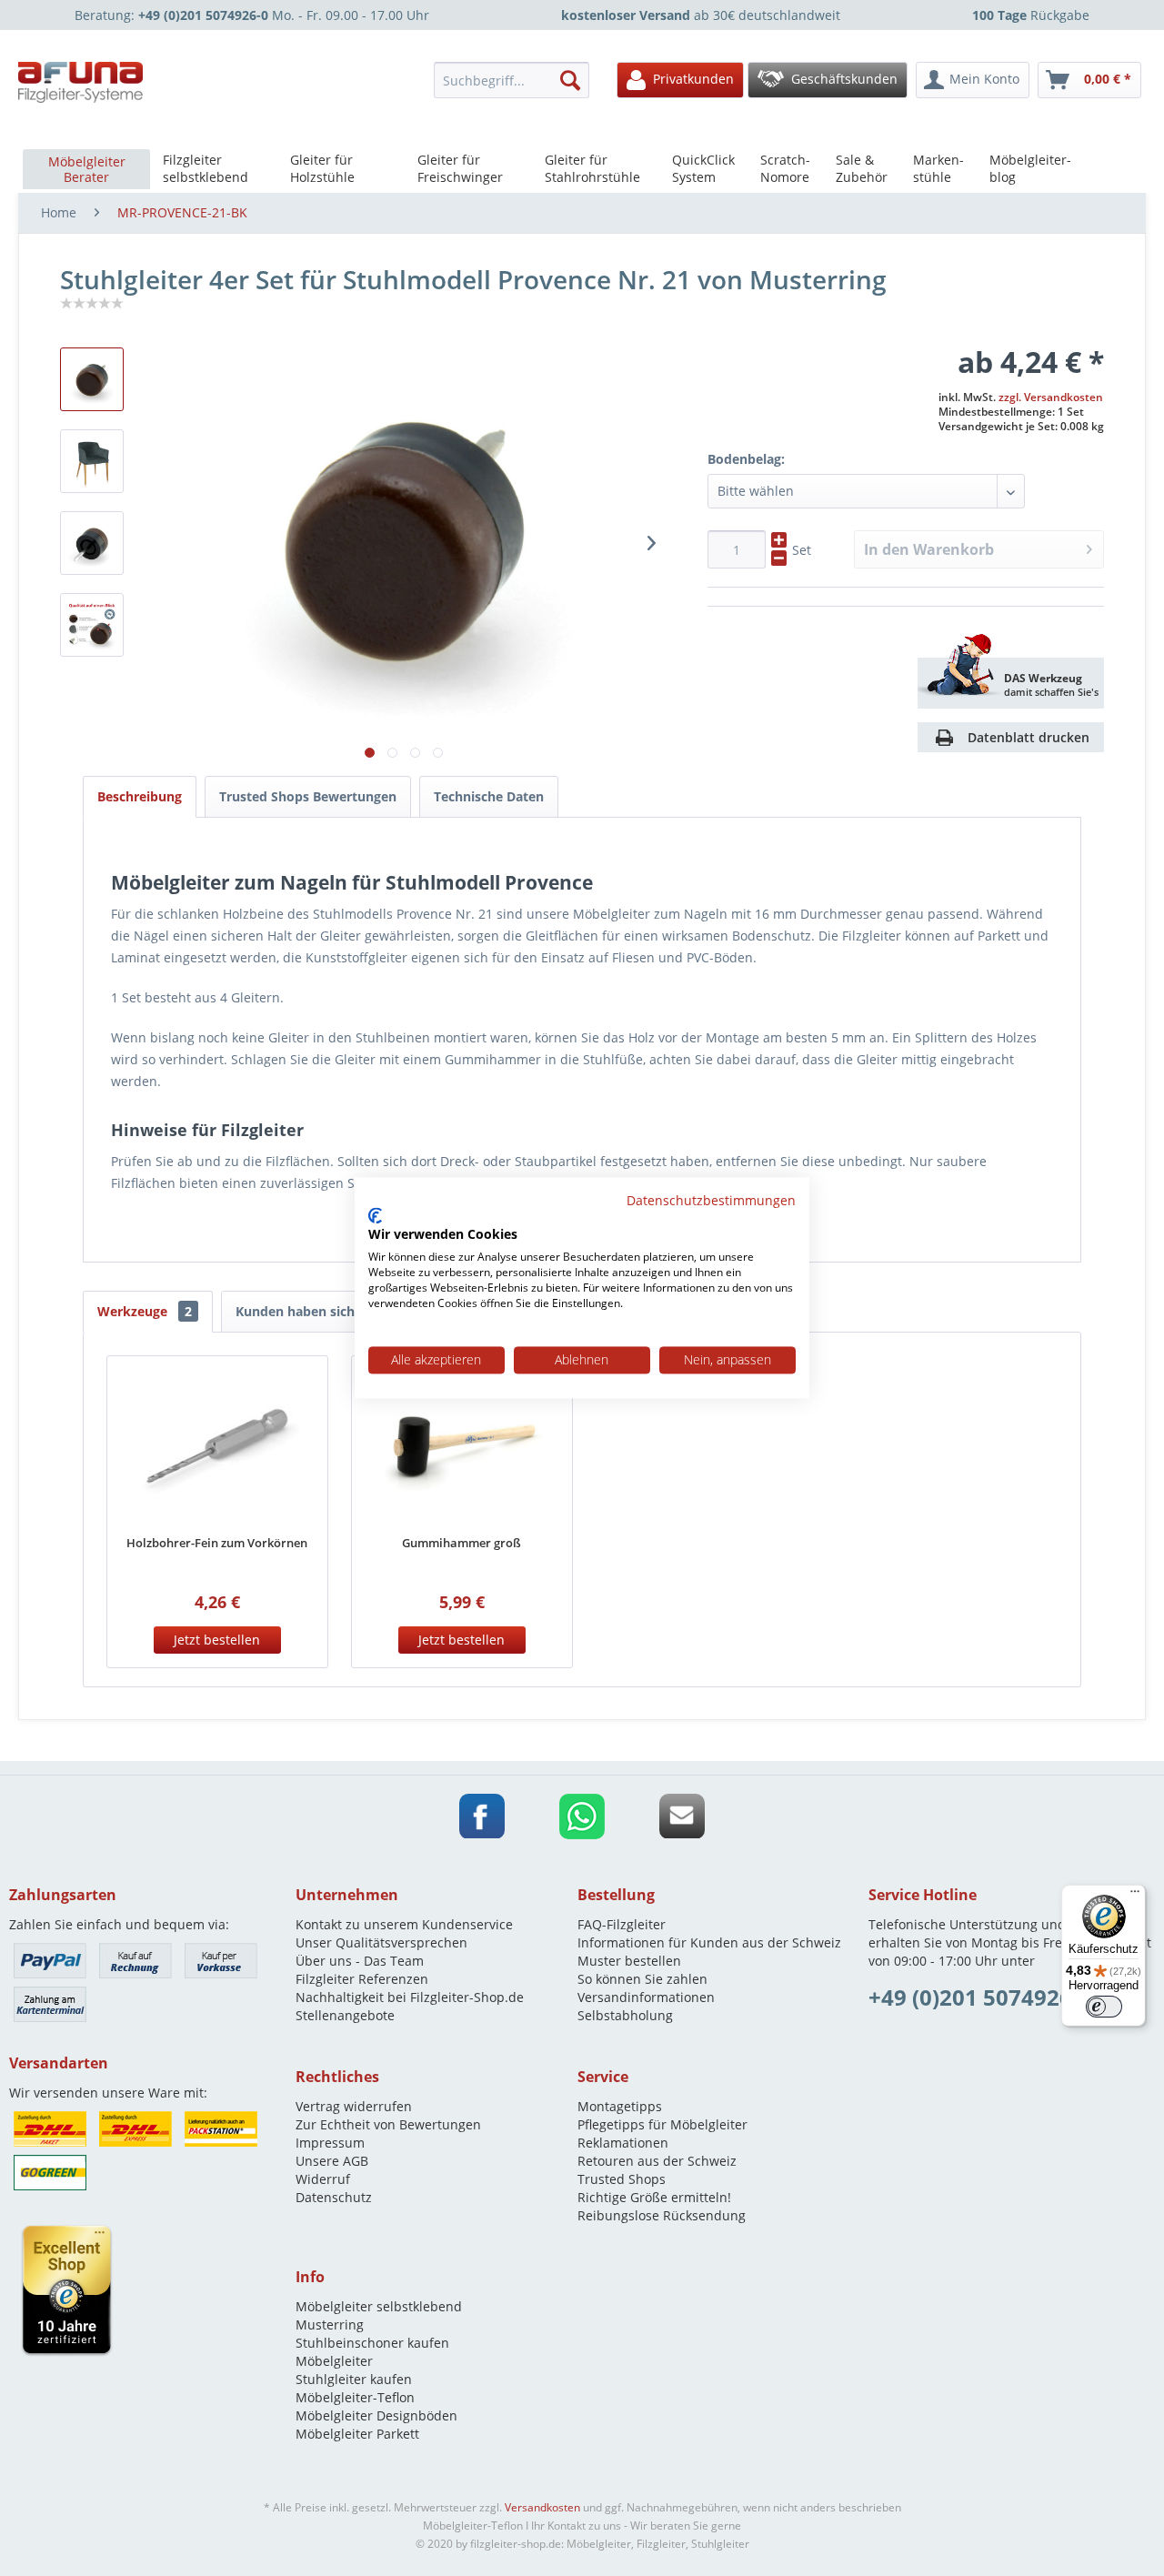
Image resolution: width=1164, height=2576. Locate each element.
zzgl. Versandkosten (1051, 397)
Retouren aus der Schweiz (657, 2161)
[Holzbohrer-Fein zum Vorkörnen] (217, 1447)
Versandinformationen (646, 1997)
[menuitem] (517, 80)
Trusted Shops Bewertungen (308, 796)
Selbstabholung (625, 2015)
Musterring (330, 2324)
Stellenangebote (345, 2015)
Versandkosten (542, 2507)
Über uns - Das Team (360, 1961)
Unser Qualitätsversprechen (381, 1942)
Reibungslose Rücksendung (662, 2215)
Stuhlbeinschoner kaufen (372, 2343)
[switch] (1104, 2007)
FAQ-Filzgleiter (622, 1924)
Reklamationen (623, 2143)
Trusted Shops (622, 2179)
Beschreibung (140, 796)
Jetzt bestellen (217, 1640)
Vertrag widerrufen (354, 2106)
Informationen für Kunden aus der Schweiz (709, 1942)
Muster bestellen (629, 1961)
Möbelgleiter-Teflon (355, 2397)
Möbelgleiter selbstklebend (379, 2306)
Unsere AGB (332, 2161)
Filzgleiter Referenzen (362, 1979)
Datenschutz (334, 2197)
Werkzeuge (145, 1311)
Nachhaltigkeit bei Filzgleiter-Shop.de (410, 1997)
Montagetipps (620, 2106)
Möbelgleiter (334, 2361)
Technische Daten (489, 796)
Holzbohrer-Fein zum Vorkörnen (217, 1543)
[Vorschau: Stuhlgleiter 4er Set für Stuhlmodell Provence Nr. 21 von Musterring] (92, 461)
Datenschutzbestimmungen (711, 1200)
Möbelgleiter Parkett (357, 2434)
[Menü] (1135, 1896)
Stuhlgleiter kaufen (354, 2379)
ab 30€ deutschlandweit (701, 15)
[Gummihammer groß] (462, 1447)
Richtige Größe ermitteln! (654, 2197)
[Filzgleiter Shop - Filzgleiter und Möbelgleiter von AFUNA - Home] (81, 82)
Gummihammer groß (462, 1543)
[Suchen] (570, 80)
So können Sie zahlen (642, 1979)
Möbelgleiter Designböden (376, 2415)
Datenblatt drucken (1029, 737)
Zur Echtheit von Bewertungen (388, 2124)
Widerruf (323, 2179)
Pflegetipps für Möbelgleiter (662, 2124)
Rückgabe (1031, 15)
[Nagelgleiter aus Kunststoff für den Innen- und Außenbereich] (92, 379)
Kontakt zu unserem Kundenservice (404, 1924)
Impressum (330, 2143)
